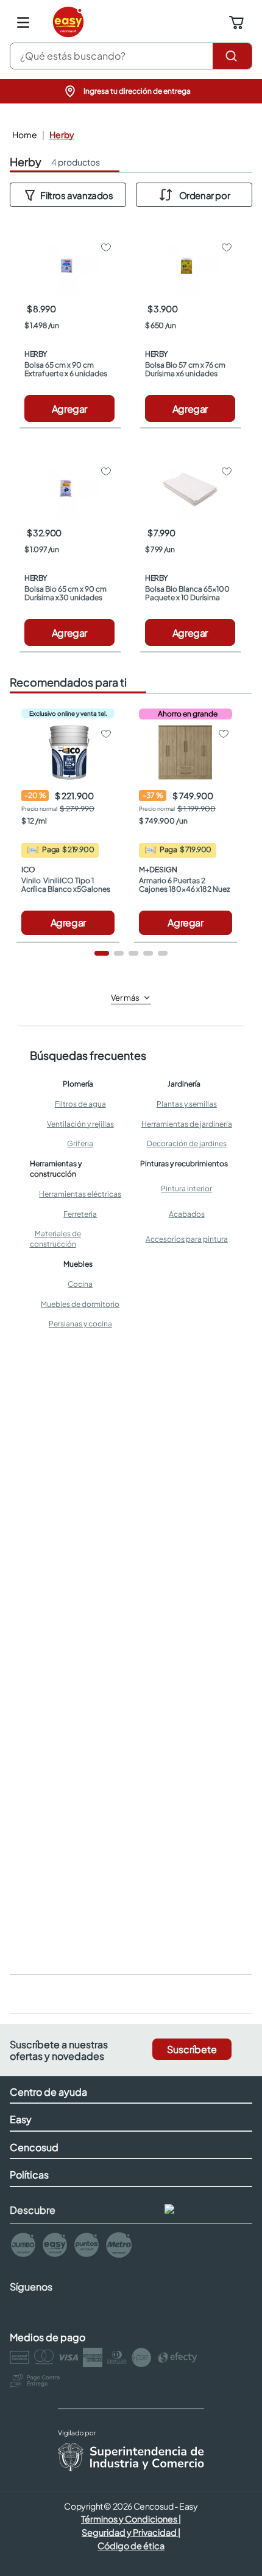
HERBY (62, 135)
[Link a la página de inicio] (23, 135)
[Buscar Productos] (232, 56)
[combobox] (131, 56)
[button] (131, 91)
